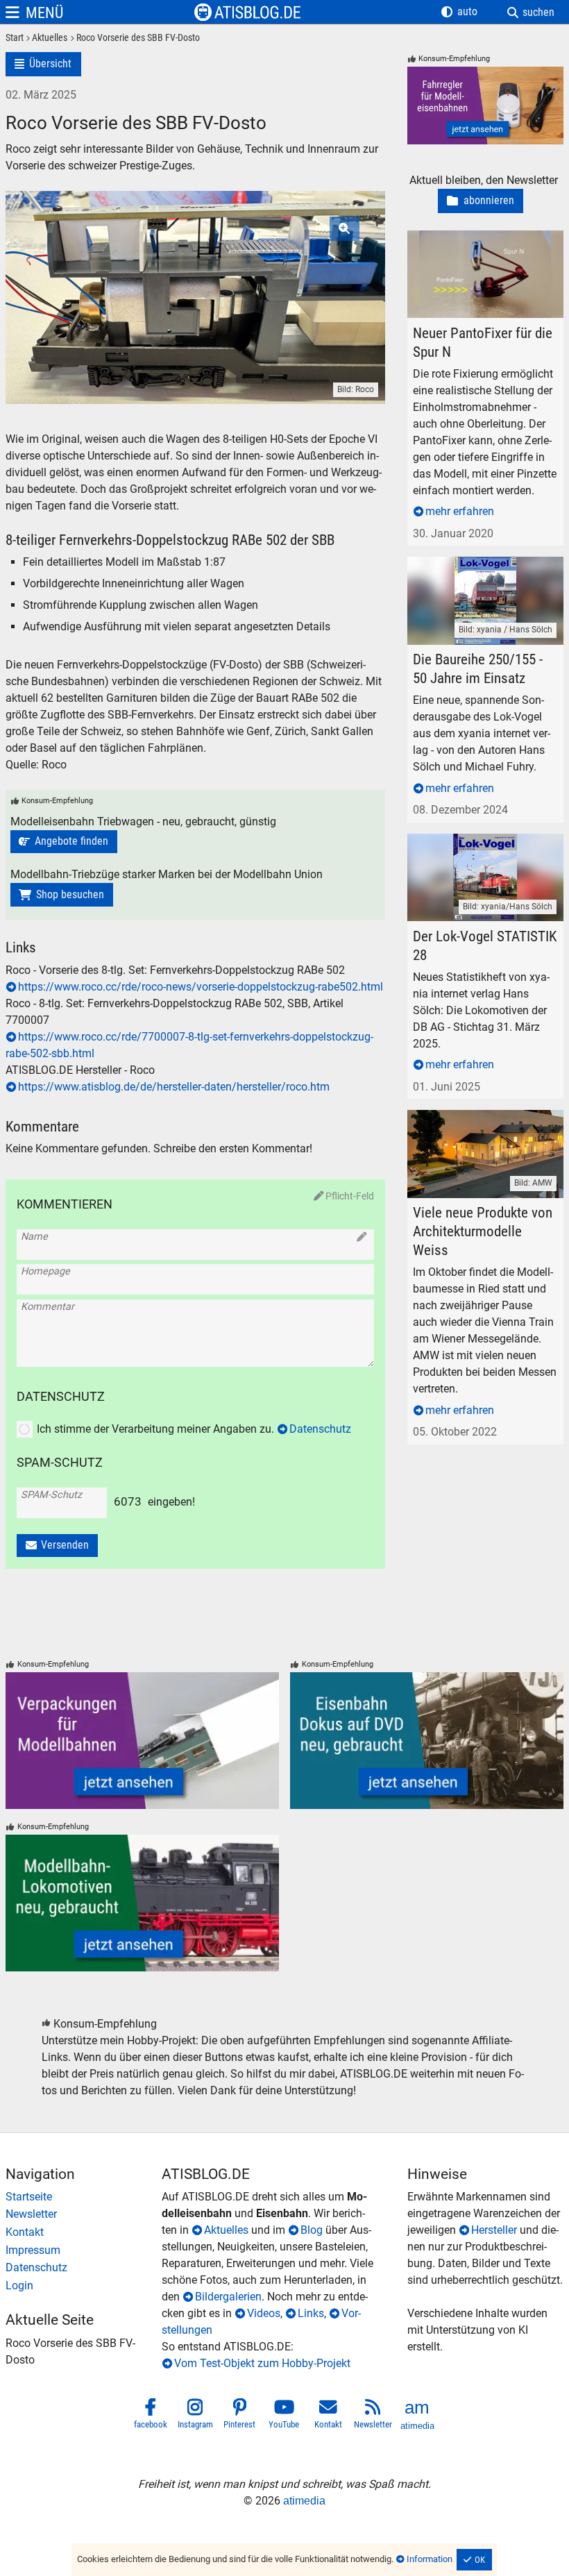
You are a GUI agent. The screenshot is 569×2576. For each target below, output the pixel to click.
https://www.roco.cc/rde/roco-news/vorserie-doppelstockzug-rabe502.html (201, 987)
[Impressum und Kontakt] (84, 2250)
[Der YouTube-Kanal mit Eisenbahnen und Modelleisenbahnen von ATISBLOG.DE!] (284, 2416)
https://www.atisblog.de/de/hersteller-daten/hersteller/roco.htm (174, 1087)
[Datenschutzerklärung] (84, 2268)
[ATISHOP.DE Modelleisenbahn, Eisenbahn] (84, 2197)
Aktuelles (226, 2230)
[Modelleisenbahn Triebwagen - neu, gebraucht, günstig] (64, 842)
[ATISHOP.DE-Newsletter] (84, 2214)
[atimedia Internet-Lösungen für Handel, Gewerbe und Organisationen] (418, 2416)
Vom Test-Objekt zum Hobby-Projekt (262, 2363)
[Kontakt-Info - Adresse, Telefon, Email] (84, 2232)
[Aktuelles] (45, 39)
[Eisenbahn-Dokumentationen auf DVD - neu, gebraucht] (427, 1741)
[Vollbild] (195, 271)
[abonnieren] (481, 201)
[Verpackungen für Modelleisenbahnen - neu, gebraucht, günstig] (142, 1741)
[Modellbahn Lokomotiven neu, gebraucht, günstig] (142, 1903)
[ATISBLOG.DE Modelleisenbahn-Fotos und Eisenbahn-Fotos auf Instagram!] (196, 2416)
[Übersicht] (43, 64)
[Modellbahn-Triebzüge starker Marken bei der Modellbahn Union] (62, 895)
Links (311, 2313)
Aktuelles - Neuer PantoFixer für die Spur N (484, 247)
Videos (264, 2313)
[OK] (475, 2560)
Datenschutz (320, 1429)
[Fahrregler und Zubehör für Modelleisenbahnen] (485, 106)
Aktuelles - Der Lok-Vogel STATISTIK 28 (481, 850)
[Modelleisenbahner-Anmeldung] (84, 2286)
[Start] (15, 39)
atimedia (304, 2501)
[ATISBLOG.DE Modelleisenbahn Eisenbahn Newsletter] (373, 2416)
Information (430, 2559)
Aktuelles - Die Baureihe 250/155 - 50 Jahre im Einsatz (481, 573)
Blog (312, 2230)
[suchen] (531, 12)
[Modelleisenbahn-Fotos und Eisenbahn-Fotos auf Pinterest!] (240, 2416)
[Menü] (34, 12)
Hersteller (494, 2230)
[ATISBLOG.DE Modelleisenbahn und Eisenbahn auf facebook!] (151, 2416)
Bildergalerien (228, 2297)
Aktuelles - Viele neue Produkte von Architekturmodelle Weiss (482, 1126)
